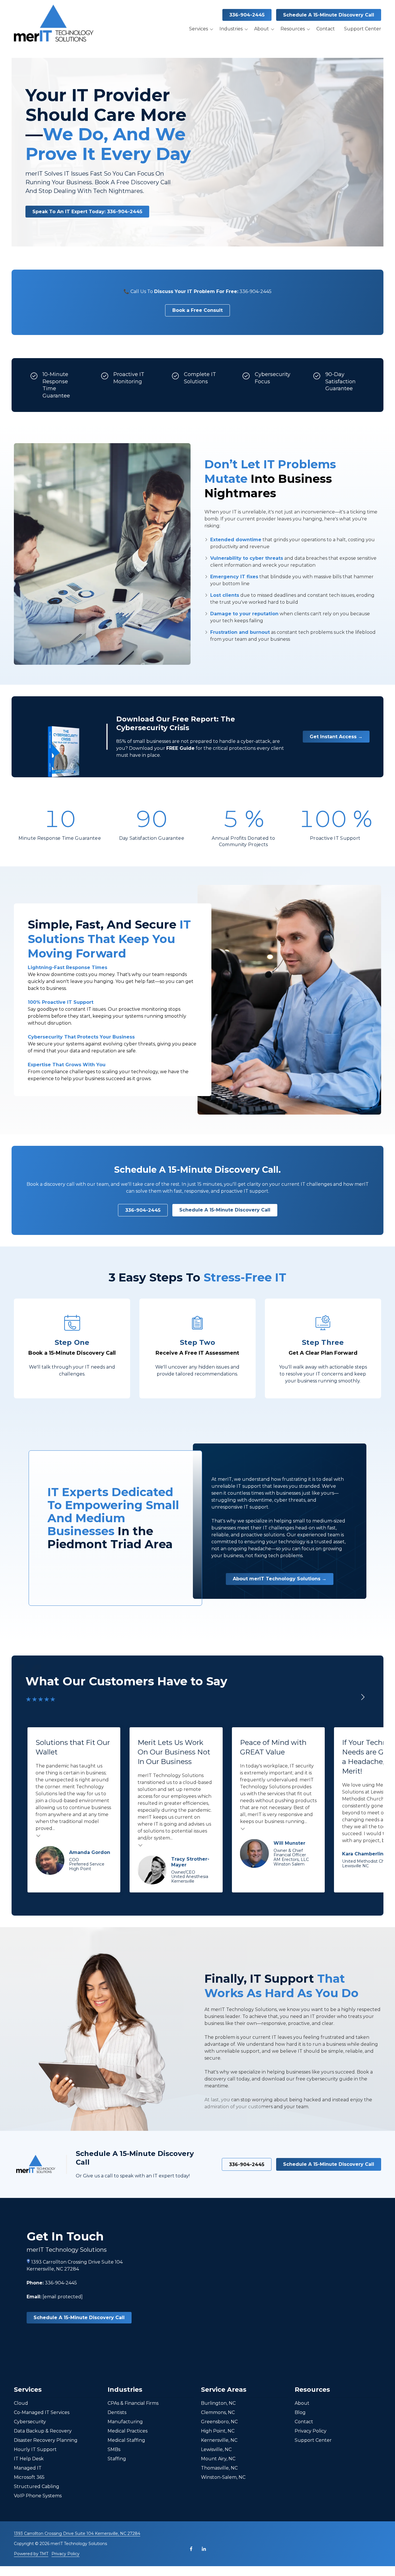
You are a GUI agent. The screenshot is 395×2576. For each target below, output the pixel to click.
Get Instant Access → (336, 737)
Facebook (191, 2549)
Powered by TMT (31, 2554)
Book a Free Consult (197, 310)
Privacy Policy (65, 2554)
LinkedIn (204, 2549)
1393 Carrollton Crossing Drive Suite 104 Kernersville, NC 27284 (77, 2533)
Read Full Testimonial (38, 1835)
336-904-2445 (247, 15)
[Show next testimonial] (363, 1697)
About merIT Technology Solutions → (280, 1579)
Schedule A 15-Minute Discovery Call (329, 15)
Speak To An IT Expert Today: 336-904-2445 (87, 212)
